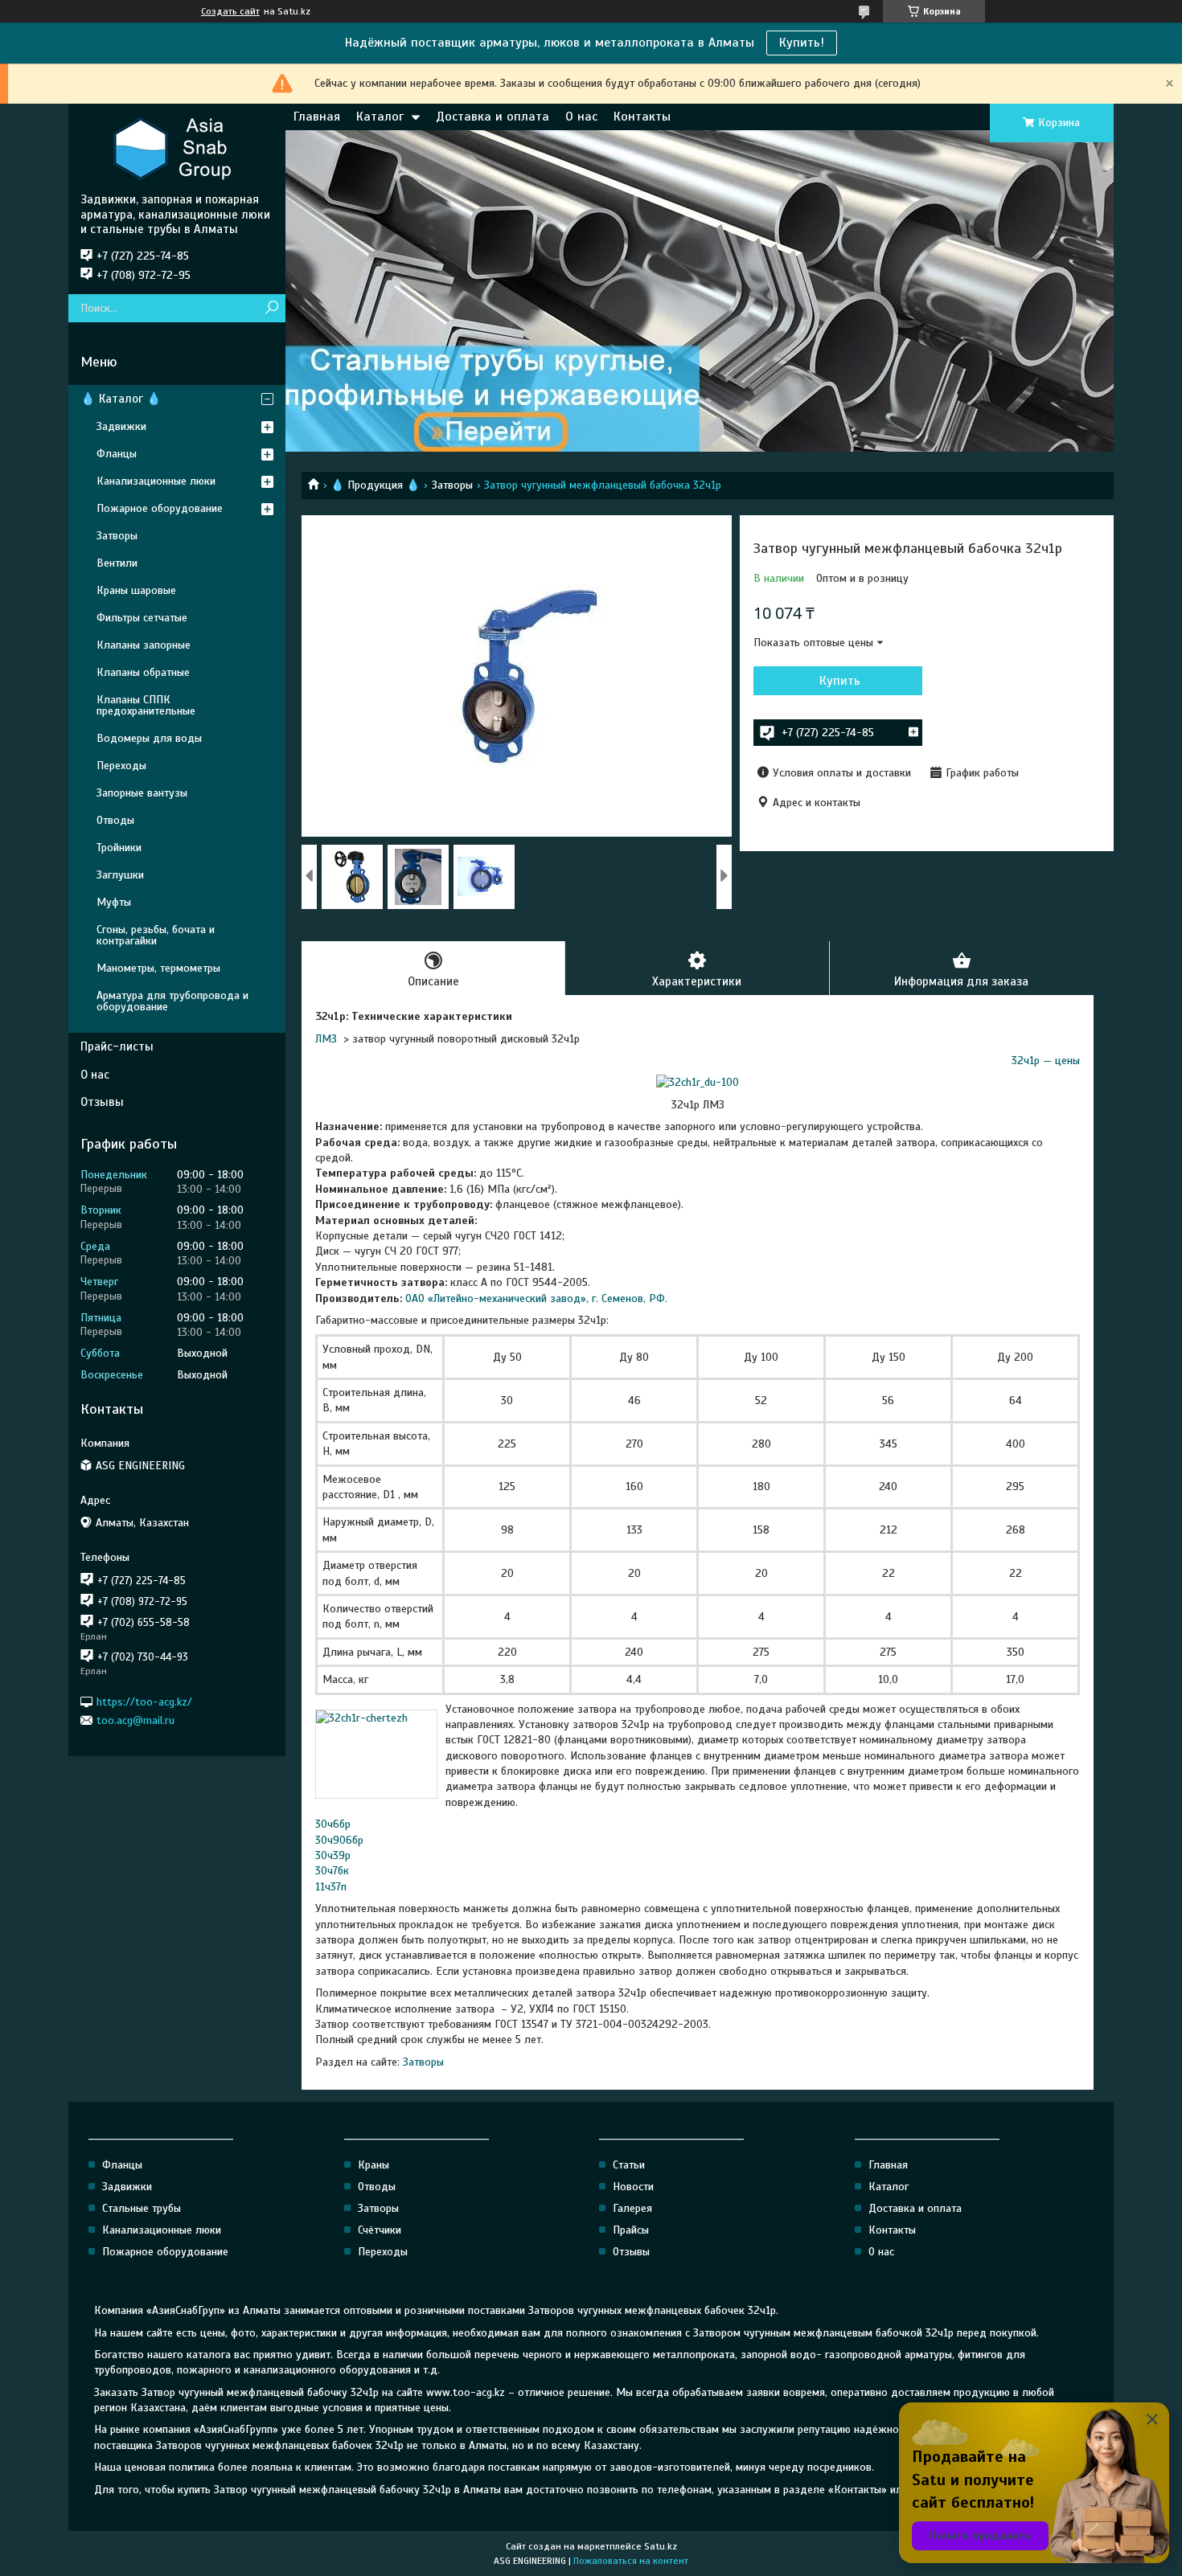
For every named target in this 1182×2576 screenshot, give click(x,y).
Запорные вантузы (142, 793)
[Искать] (271, 308)
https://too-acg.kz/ (144, 1701)
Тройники (119, 848)
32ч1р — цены (1046, 1061)
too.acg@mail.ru (135, 1720)
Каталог (380, 117)
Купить (840, 681)
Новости (633, 2187)
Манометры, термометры (158, 968)
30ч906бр (339, 1840)
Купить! (802, 43)
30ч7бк (332, 1871)
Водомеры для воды (149, 738)
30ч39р (333, 1855)
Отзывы (102, 1102)
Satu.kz (661, 2546)
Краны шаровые (136, 590)
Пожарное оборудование (160, 508)
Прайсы (631, 2230)
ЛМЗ (326, 1039)
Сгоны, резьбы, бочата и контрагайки (156, 935)
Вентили (117, 563)
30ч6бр (333, 1824)
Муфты (114, 902)
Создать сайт (230, 11)
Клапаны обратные (143, 672)
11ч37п (331, 1887)
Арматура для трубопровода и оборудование (172, 1001)
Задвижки (121, 426)
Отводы (115, 820)
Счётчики (380, 2230)
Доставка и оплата (492, 117)
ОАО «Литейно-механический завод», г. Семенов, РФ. (536, 1298)
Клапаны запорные (144, 645)
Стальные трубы (142, 2208)
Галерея (632, 2208)
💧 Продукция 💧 (375, 485)
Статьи (629, 2165)
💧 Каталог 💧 (121, 399)
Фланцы (117, 454)
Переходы (121, 766)
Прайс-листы (117, 1046)
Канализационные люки (156, 481)
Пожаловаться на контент (631, 2561)
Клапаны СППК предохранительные (146, 705)
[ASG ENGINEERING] (177, 148)
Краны (373, 2165)
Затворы (452, 485)
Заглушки (120, 875)
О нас (581, 117)
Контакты (642, 117)
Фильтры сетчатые (142, 618)
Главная (317, 117)
